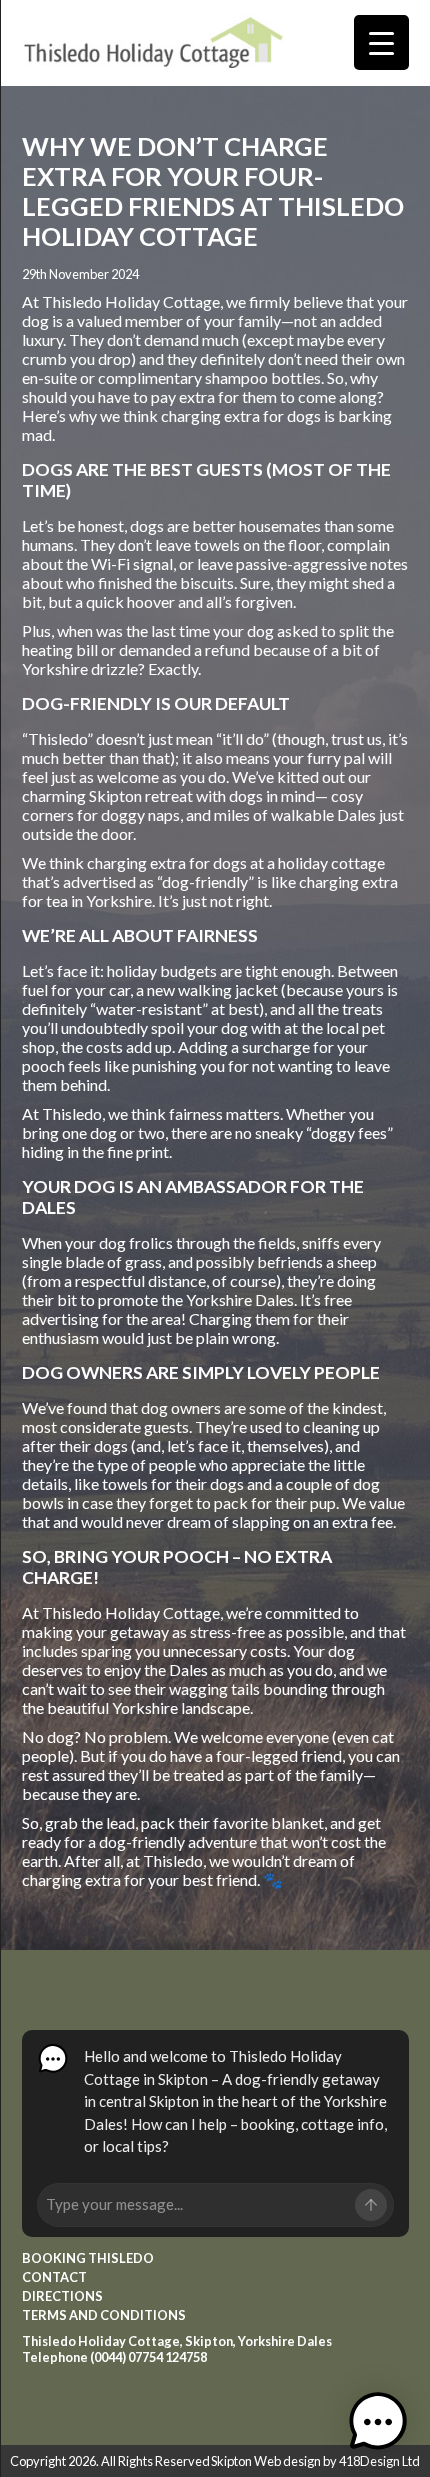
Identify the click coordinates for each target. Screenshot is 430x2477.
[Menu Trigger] (381, 42)
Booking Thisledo (88, 2258)
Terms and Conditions (104, 2315)
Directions (62, 2296)
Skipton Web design (266, 2461)
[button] (378, 2423)
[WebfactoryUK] (154, 50)
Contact (54, 2277)
